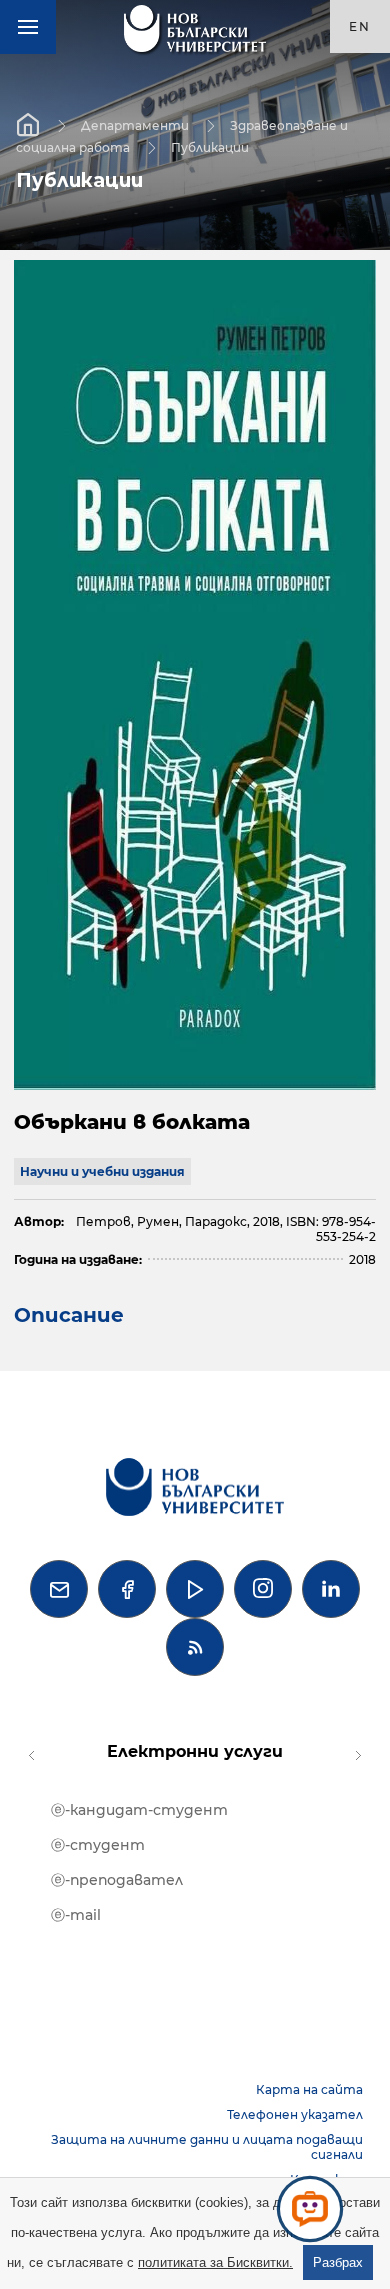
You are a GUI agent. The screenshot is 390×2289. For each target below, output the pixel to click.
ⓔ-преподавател (117, 1880)
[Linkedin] (331, 1589)
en (360, 26)
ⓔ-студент (98, 1845)
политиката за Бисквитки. (215, 2262)
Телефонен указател (295, 2114)
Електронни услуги (195, 1751)
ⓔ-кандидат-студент (139, 1810)
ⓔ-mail (76, 1915)
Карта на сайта (309, 2089)
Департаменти (135, 124)
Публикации (210, 146)
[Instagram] (263, 1589)
